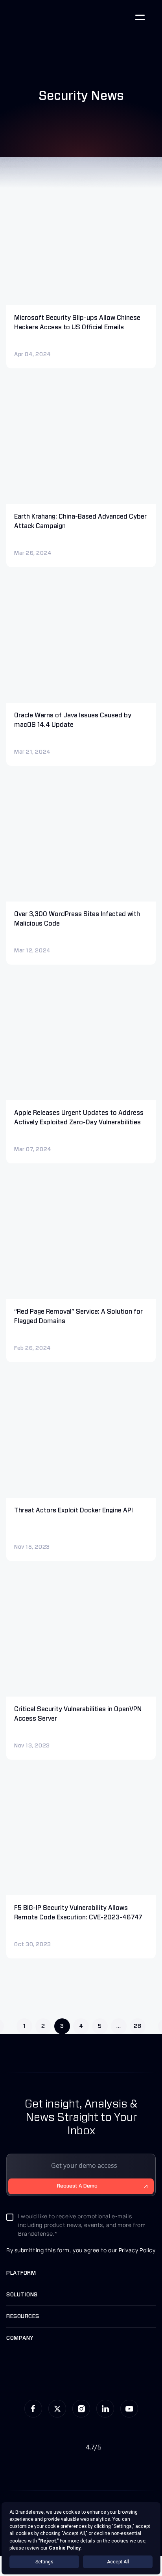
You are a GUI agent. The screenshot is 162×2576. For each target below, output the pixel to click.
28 (137, 2026)
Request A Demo (77, 2186)
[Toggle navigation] (140, 17)
